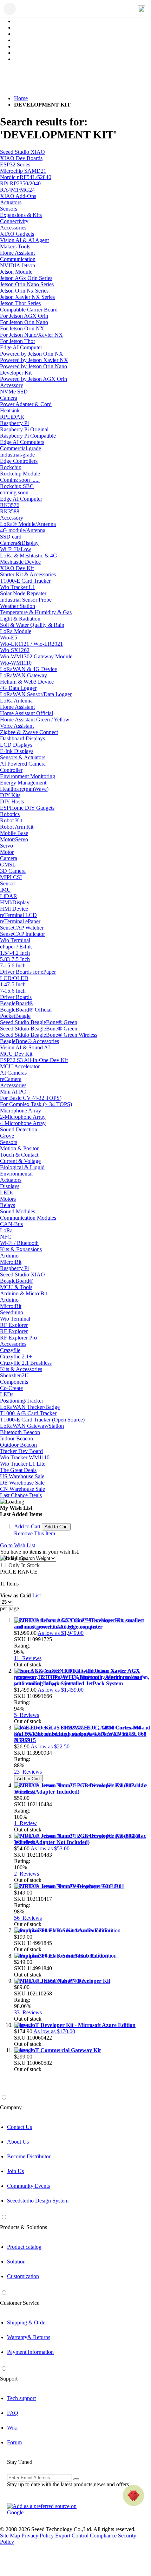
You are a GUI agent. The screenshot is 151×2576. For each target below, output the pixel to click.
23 (28, 1772)
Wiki (12, 2428)
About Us (18, 2142)
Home (21, 98)
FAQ (13, 2413)
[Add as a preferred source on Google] (46, 2509)
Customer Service (20, 2303)
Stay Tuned (20, 2462)
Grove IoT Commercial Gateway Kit (57, 2050)
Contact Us (19, 2127)
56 (28, 1918)
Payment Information (30, 2352)
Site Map (10, 2536)
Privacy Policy (38, 2536)
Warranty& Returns (29, 2337)
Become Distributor (29, 2156)
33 (28, 2012)
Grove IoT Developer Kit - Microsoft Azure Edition (75, 2025)
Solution (16, 2262)
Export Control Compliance (86, 2536)
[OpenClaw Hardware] (133, 2495)
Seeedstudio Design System (38, 2201)
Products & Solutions (24, 2227)
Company (11, 2107)
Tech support (21, 2398)
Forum (14, 2442)
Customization (23, 2276)
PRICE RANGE (19, 1572)
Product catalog (24, 2247)
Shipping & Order (27, 2322)
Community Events (28, 2186)
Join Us (15, 2171)
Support (9, 2379)
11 (28, 1658)
